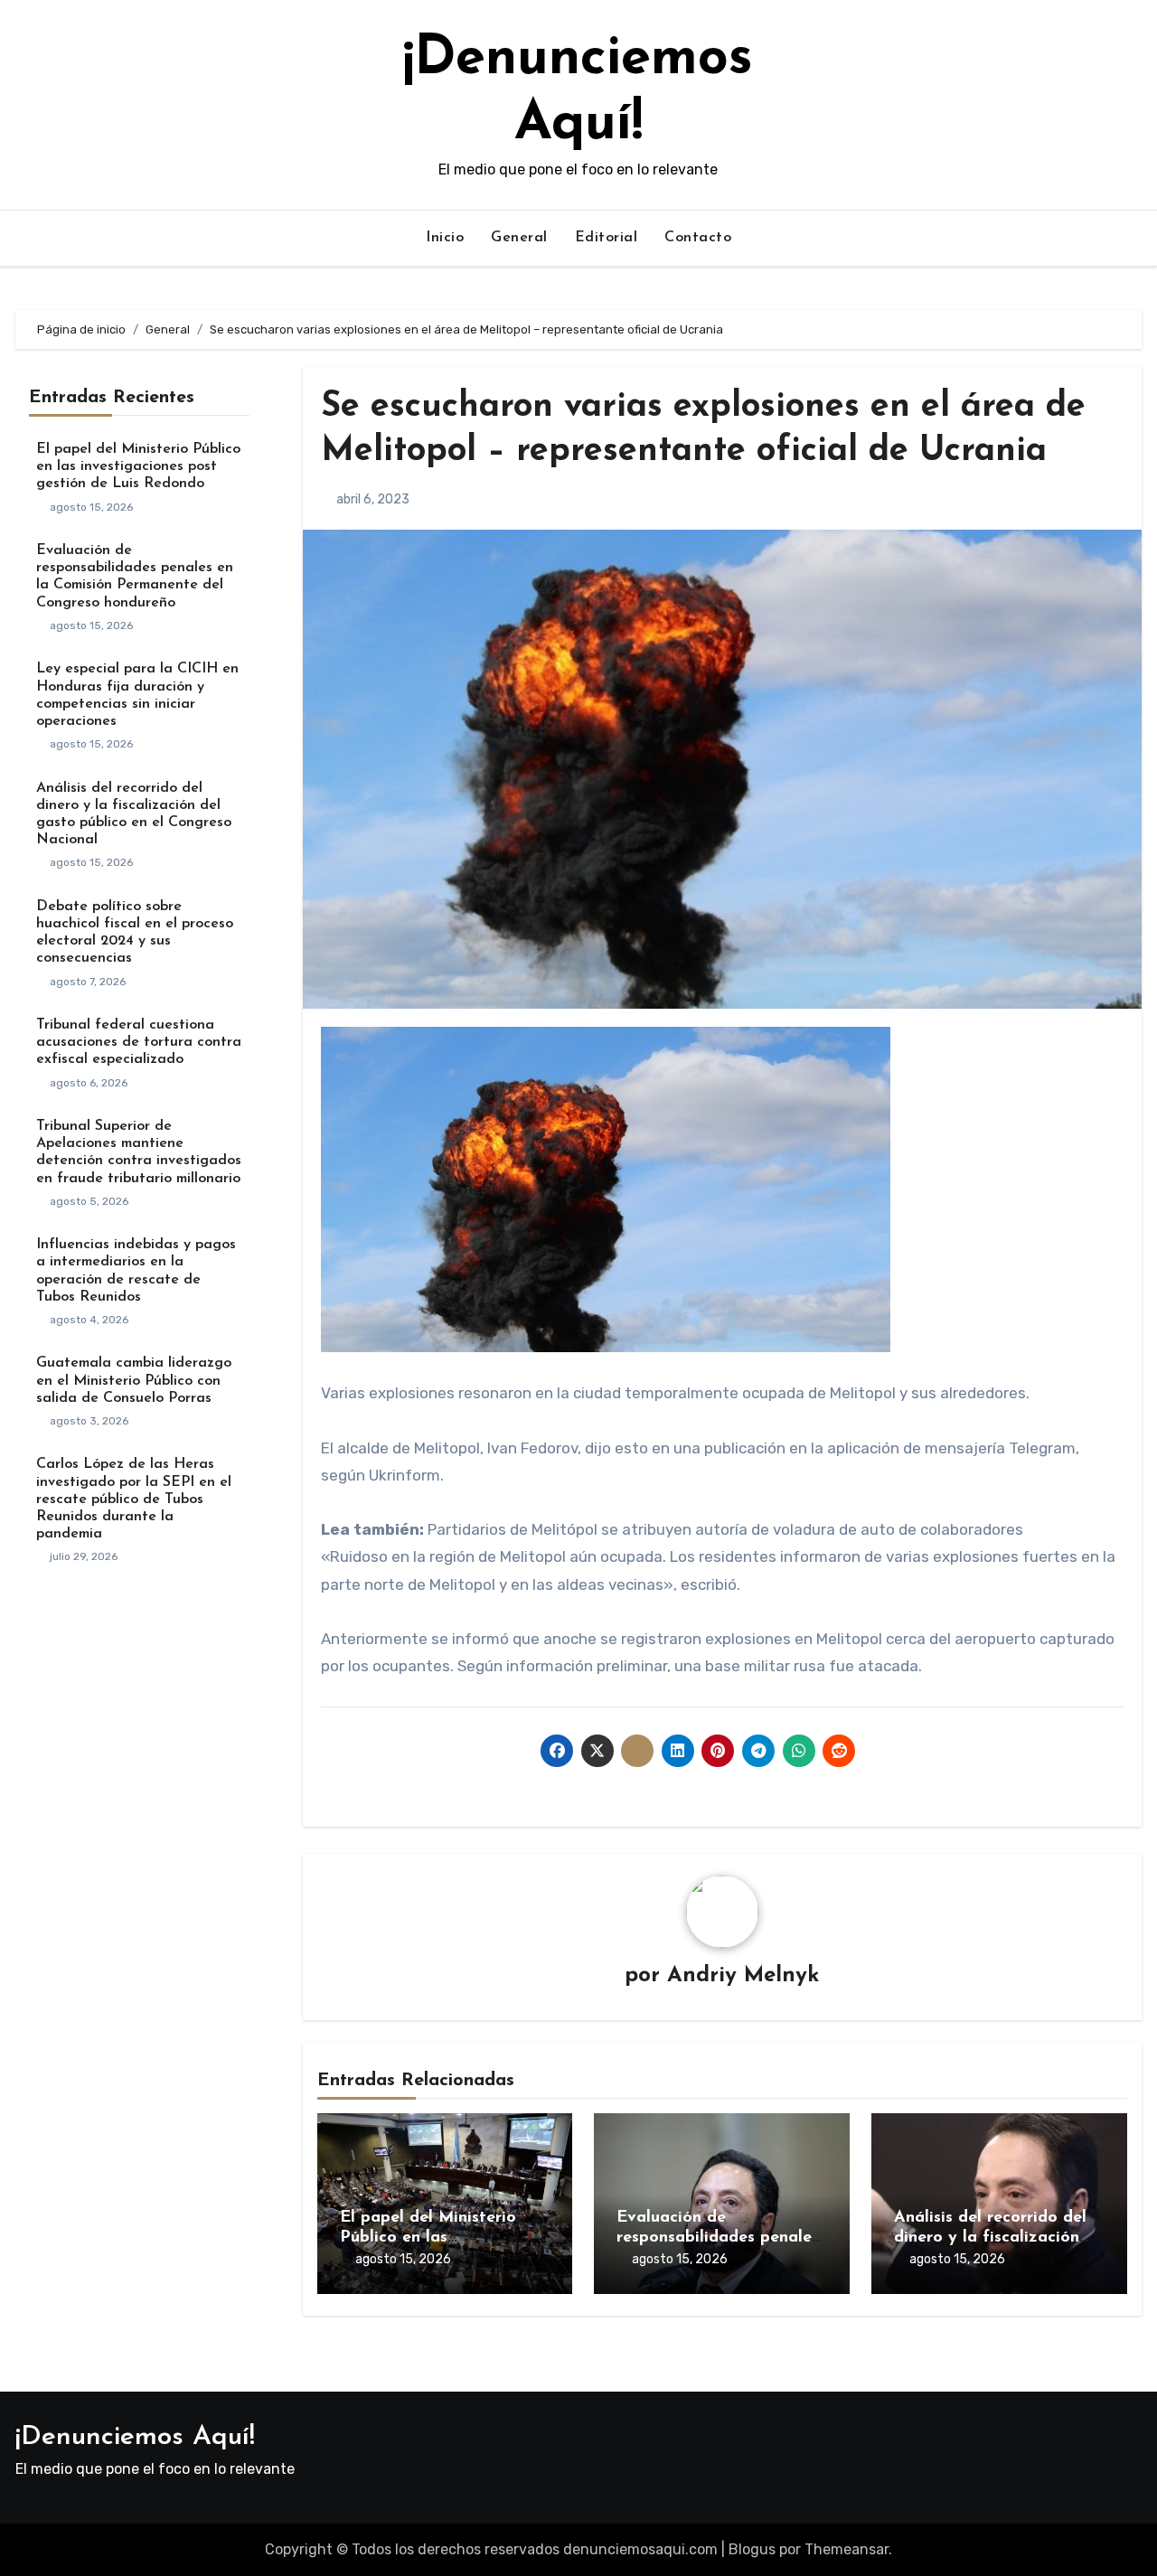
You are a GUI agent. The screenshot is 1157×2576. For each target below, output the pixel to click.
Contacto (698, 238)
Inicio (445, 238)
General (519, 238)
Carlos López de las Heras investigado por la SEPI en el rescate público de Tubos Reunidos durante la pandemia (134, 1499)
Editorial (607, 238)
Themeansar (847, 2549)
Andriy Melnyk (743, 1976)
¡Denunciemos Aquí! (135, 2437)
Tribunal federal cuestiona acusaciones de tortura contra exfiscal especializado (139, 1042)
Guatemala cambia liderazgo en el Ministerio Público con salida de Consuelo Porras (134, 1380)
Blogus (752, 2549)
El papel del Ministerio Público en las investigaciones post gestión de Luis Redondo (138, 466)
